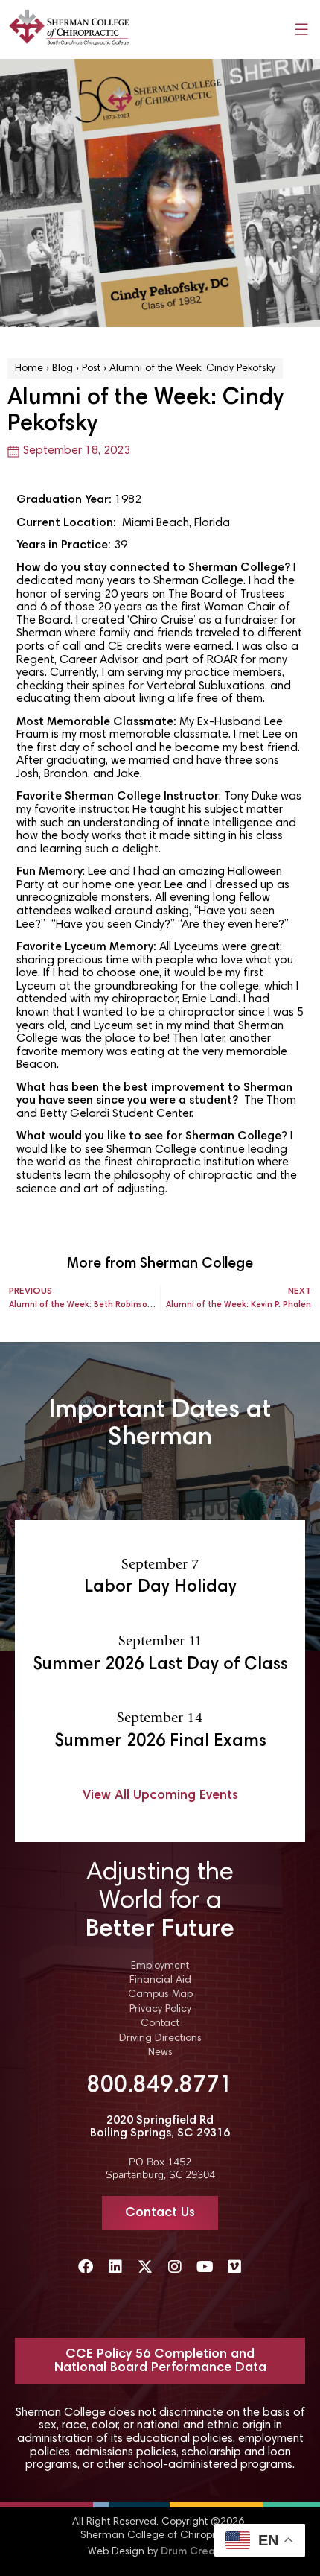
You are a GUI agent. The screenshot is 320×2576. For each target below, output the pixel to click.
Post (91, 369)
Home (29, 369)
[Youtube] (205, 2267)
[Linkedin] (115, 2267)
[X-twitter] (145, 2267)
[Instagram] (175, 2267)
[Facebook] (86, 2267)
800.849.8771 (160, 2086)
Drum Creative (197, 2552)
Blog (63, 369)
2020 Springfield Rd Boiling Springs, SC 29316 (160, 2127)
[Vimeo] (234, 2267)
